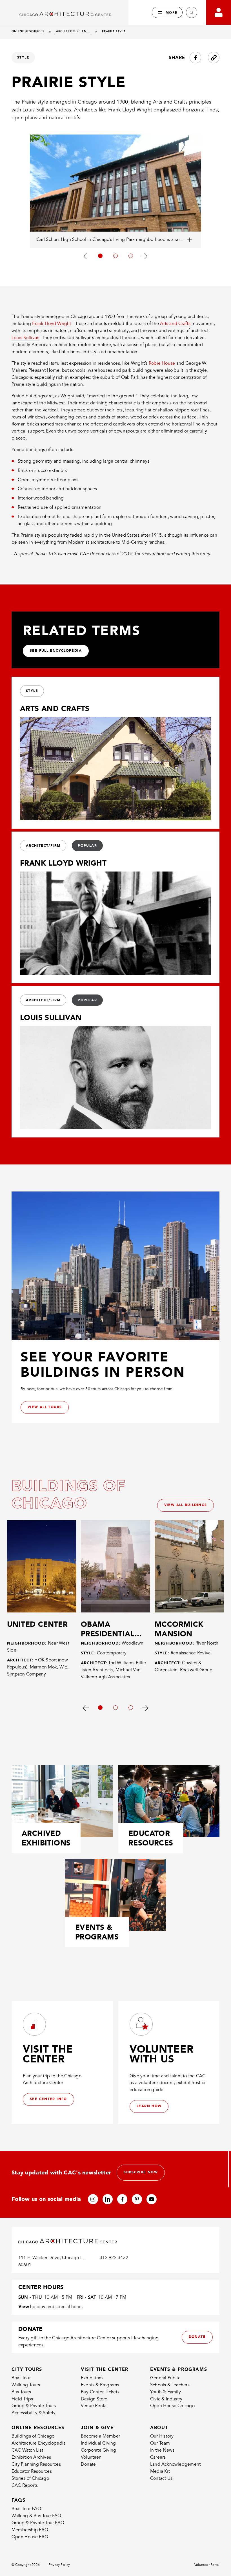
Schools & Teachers (170, 2385)
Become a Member (100, 2436)
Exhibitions (92, 2378)
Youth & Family (166, 2392)
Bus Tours (21, 2392)
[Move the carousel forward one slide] (144, 256)
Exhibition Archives (31, 2457)
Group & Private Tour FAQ (38, 2523)
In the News (162, 2450)
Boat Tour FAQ (26, 2509)
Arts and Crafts (175, 324)
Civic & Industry (166, 2399)
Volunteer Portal (207, 2565)
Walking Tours (26, 2385)
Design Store (94, 2399)
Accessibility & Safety (34, 2413)
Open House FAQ (30, 2537)
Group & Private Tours (34, 2406)
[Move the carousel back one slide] (87, 256)
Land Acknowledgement (175, 2464)
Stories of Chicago (30, 2478)
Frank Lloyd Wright (52, 324)
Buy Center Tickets (100, 2392)
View (24, 2307)
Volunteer (91, 2457)
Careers (158, 2457)
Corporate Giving (98, 2450)
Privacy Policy (59, 2565)
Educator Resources (32, 2471)
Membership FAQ (30, 2530)
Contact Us (161, 2478)
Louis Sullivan (25, 338)
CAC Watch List (27, 2450)
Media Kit (160, 2471)
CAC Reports (25, 2485)
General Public (165, 2378)
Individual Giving (98, 2443)
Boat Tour (21, 2378)
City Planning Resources (36, 2464)
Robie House (162, 363)
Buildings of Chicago (33, 2436)
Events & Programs (100, 2385)
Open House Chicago (172, 2406)
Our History (162, 2436)
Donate (88, 2464)
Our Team (160, 2443)
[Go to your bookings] (219, 12)
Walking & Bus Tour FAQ (36, 2516)
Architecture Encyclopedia (39, 2443)
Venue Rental (94, 2406)
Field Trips (22, 2399)
